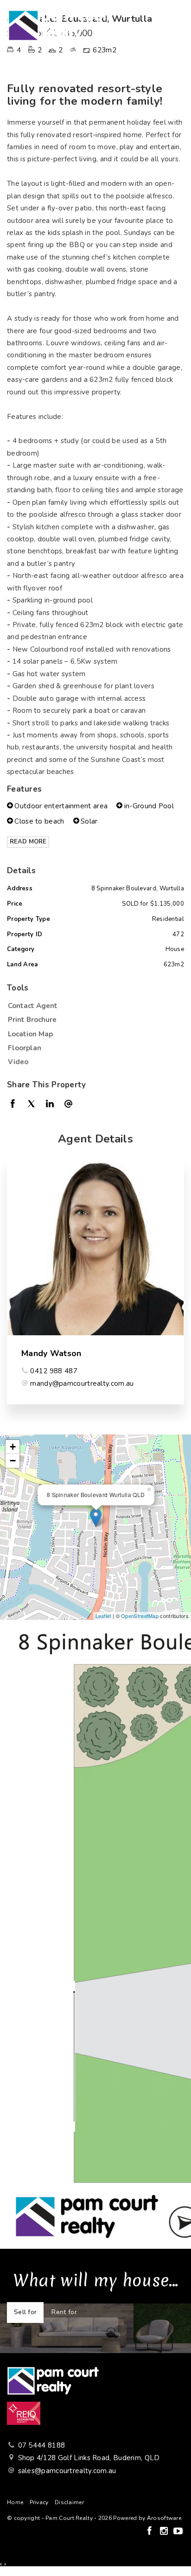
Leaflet (103, 1616)
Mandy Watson (51, 1353)
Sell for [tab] (25, 2312)
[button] (93, 1020)
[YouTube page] (178, 2532)
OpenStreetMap (140, 1616)
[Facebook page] (150, 2532)
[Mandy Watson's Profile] (95, 1247)
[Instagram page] (165, 2532)
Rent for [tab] (64, 2312)
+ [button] (13, 1447)
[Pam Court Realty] (60, 25)
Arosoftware (164, 2518)
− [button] (13, 1461)
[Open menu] (175, 25)
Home (15, 2502)
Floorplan (25, 1048)
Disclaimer (69, 2502)
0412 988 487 (54, 1371)
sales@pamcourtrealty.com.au (67, 2471)
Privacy (39, 2502)
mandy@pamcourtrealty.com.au (82, 1383)
